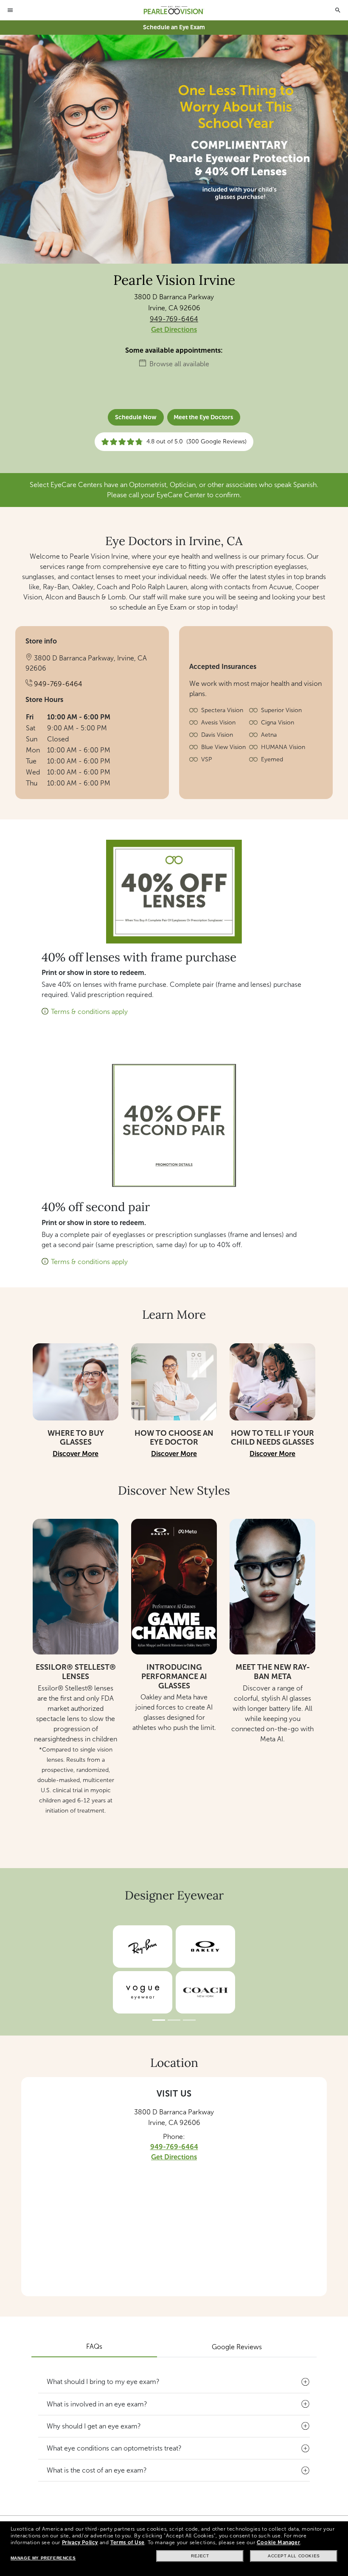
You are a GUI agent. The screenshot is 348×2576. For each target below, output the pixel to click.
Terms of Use (127, 2543)
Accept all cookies (294, 2556)
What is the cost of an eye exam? (97, 2470)
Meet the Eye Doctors (203, 417)
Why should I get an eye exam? (94, 2426)
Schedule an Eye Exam (174, 27)
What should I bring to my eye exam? (103, 2382)
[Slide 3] (189, 2020)
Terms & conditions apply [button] (89, 1012)
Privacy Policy (80, 2543)
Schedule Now (136, 417)
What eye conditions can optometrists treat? (114, 2448)
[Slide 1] (159, 2020)
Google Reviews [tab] (237, 2347)
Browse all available (179, 364)
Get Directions (174, 330)
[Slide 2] (174, 2020)
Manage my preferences (43, 2558)
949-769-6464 (174, 319)
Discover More (76, 1454)
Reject (200, 2556)
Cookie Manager (278, 2543)
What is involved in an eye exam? (97, 2404)
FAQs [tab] (94, 2346)
